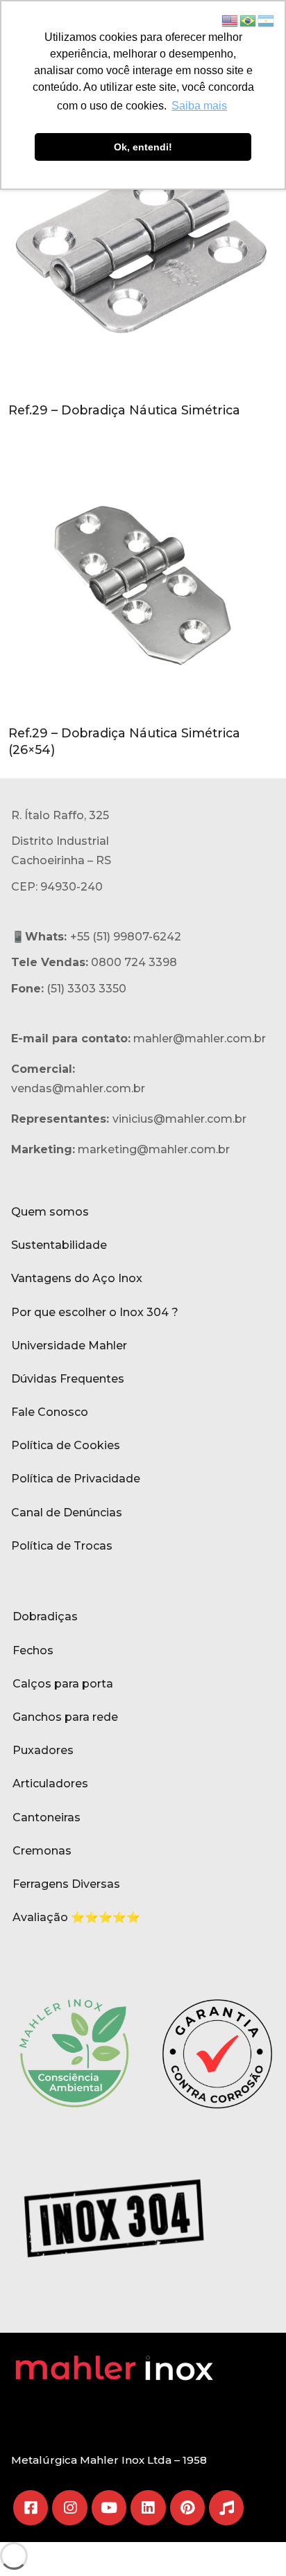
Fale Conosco (50, 1412)
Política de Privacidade (76, 1479)
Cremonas (42, 1851)
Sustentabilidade (59, 1245)
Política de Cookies (66, 1445)
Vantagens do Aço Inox (77, 1278)
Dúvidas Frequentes (68, 1379)
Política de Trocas (62, 1546)
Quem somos (50, 1212)
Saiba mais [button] (199, 106)
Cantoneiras (47, 1817)
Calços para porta (63, 1684)
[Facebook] (31, 2507)
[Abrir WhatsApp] (251, 2541)
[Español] (267, 20)
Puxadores (43, 1750)
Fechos (33, 1650)
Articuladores (50, 1784)
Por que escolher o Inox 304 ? (95, 1312)
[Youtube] (109, 2507)
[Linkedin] (148, 2507)
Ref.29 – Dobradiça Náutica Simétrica (124, 410)
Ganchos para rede (65, 1717)
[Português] (249, 20)
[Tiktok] (226, 2507)
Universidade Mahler (69, 1346)
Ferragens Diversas (66, 1884)
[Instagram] (69, 2507)
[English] (230, 20)
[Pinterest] (187, 2507)
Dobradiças (45, 1616)
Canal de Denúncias (67, 1513)
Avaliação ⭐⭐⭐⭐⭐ (76, 1917)
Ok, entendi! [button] (143, 147)
